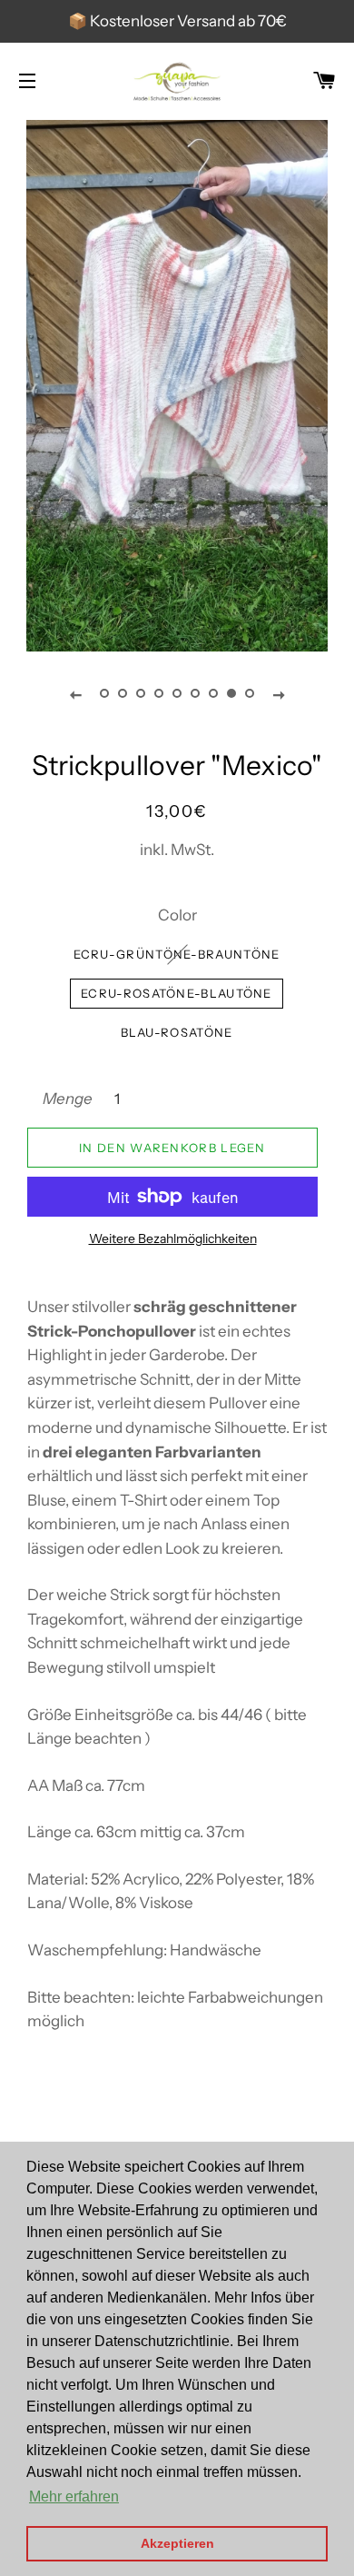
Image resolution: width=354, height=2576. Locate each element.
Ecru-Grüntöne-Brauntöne (177, 954)
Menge (68, 1099)
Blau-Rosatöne (177, 1032)
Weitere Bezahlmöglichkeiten (173, 1238)
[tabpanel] (177, 383)
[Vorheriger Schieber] (75, 694)
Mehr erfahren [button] (74, 2496)
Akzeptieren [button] (177, 2543)
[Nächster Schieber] (279, 694)
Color (177, 915)
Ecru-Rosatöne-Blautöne (177, 993)
